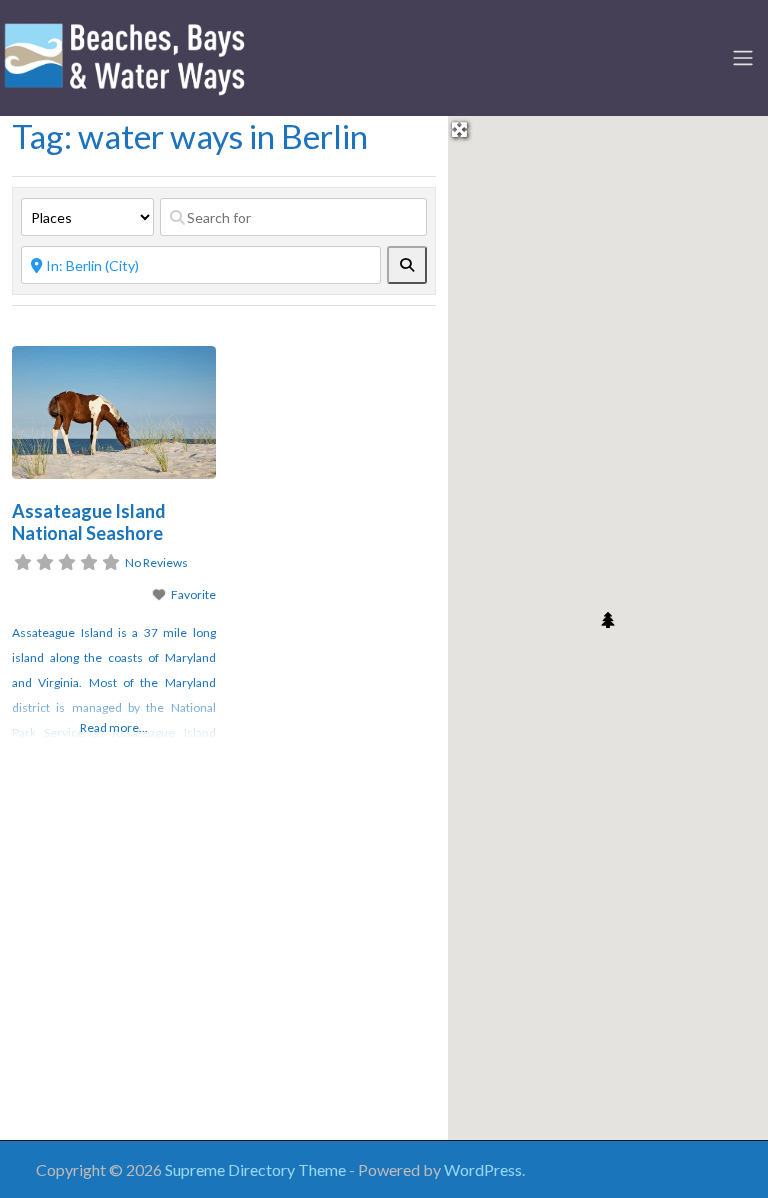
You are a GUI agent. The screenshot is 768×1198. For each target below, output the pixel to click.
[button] (608, 620)
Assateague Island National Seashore (89, 522)
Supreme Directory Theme (257, 1169)
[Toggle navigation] (743, 58)
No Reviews (156, 562)
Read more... (114, 727)
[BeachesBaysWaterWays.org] (125, 55)
